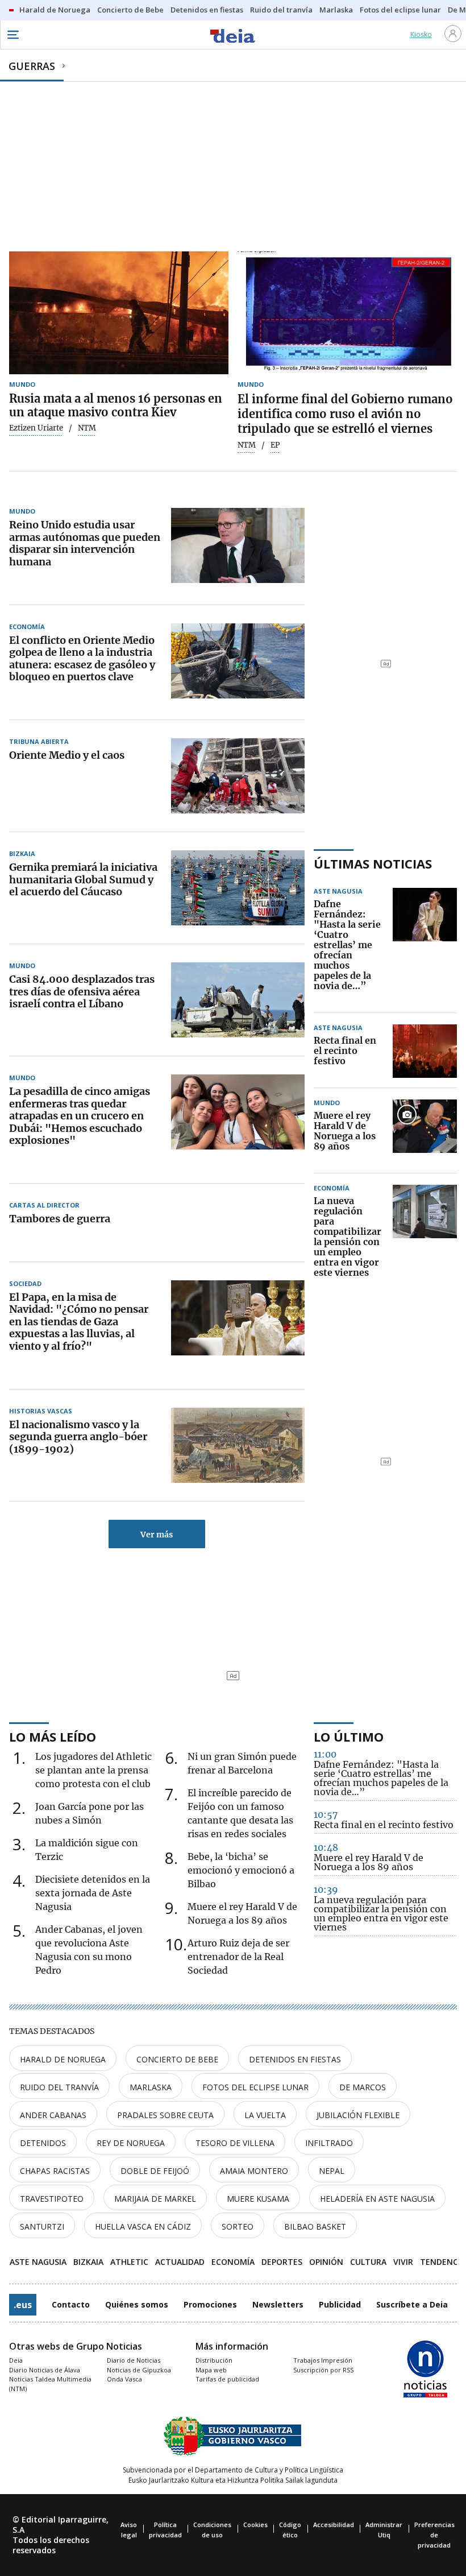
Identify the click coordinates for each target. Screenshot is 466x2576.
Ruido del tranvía (59, 2087)
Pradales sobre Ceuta (165, 2115)
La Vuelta (265, 2115)
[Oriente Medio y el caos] (238, 776)
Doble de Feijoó (155, 2171)
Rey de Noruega (131, 2143)
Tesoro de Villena (235, 2143)
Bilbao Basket (315, 2226)
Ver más (157, 1535)
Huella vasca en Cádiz (143, 2226)
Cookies (255, 2525)
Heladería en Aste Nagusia (377, 2199)
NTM (247, 445)
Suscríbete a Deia (412, 2304)
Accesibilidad (334, 2525)
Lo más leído (53, 1736)
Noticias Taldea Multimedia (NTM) (50, 2384)
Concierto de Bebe (177, 2059)
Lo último (349, 1736)
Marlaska (151, 2087)
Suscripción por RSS (323, 2370)
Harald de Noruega (63, 2059)
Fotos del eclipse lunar (255, 2087)
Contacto (71, 2304)
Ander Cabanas (53, 2115)
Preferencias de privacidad (434, 2535)
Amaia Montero (254, 2171)
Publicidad (340, 2304)
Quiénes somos (137, 2304)
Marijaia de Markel (155, 2199)
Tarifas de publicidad (227, 2379)
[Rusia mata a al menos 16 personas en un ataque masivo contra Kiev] (119, 313)
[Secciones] (13, 35)
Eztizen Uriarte (36, 428)
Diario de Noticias (134, 2360)
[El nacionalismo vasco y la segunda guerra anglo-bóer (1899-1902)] (238, 1445)
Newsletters (278, 2304)
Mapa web (211, 2370)
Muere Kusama (258, 2199)
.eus (23, 2305)
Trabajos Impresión (323, 2360)
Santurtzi (42, 2226)
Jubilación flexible (358, 2115)
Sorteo (238, 2226)
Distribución (214, 2360)
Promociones (210, 2304)
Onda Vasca (124, 2379)
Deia (16, 2360)
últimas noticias (373, 863)
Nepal (332, 2171)
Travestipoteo (52, 2199)
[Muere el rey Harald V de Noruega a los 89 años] (425, 1131)
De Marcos (363, 2087)
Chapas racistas (55, 2171)
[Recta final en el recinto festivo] (425, 1051)
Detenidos (43, 2143)
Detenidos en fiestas (295, 2059)
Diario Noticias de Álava (45, 2370)
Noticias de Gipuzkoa (139, 2370)
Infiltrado (329, 2143)
